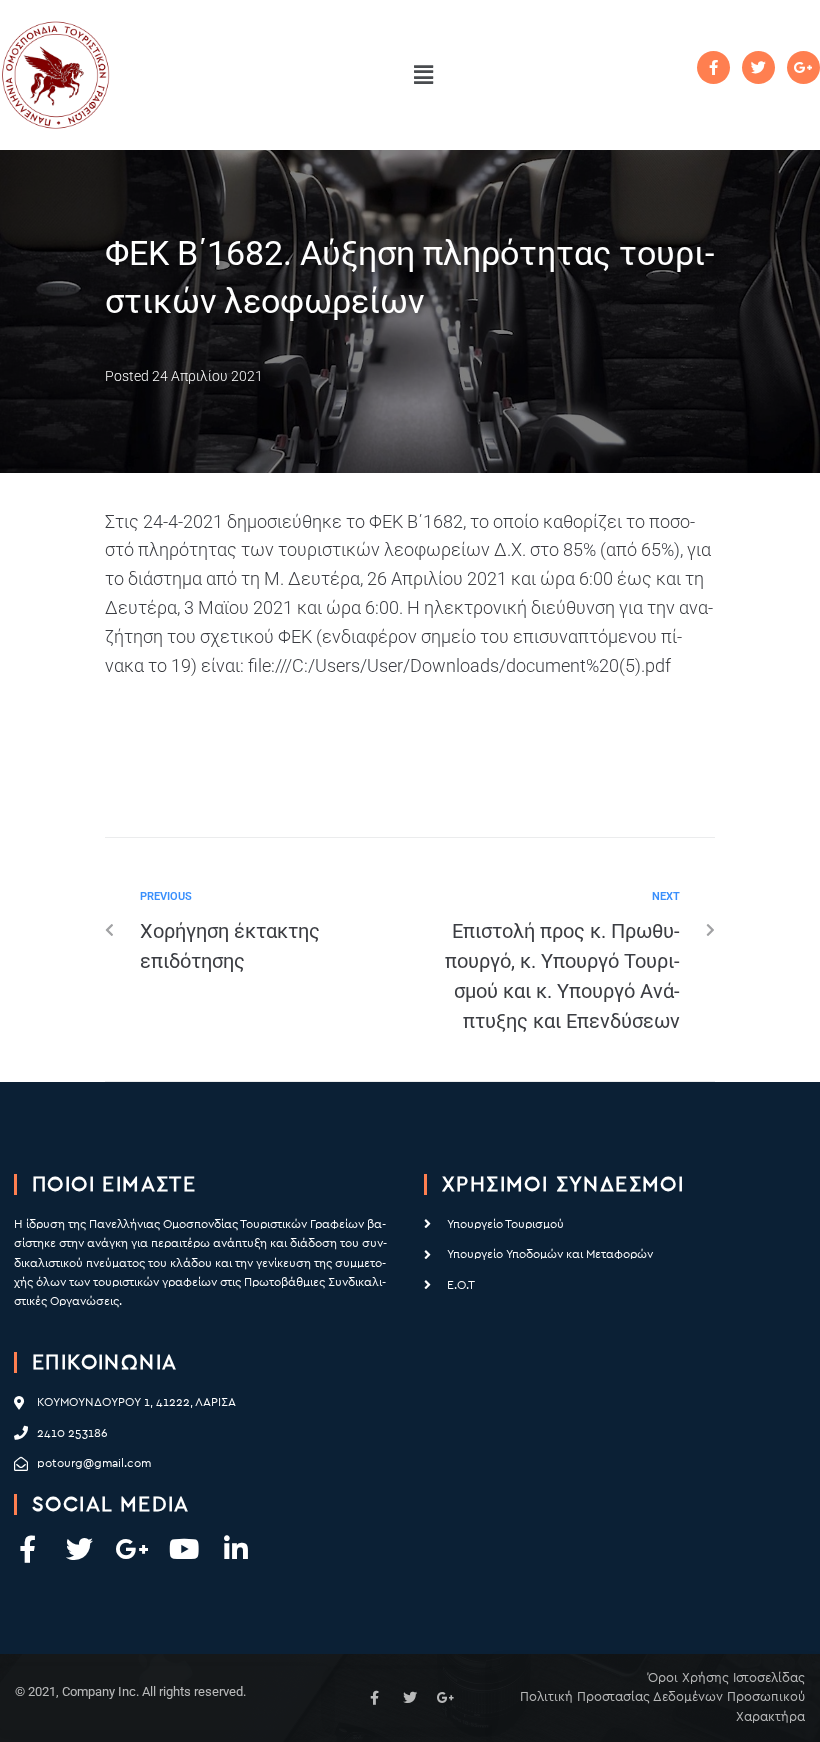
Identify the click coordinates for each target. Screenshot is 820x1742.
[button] (423, 75)
